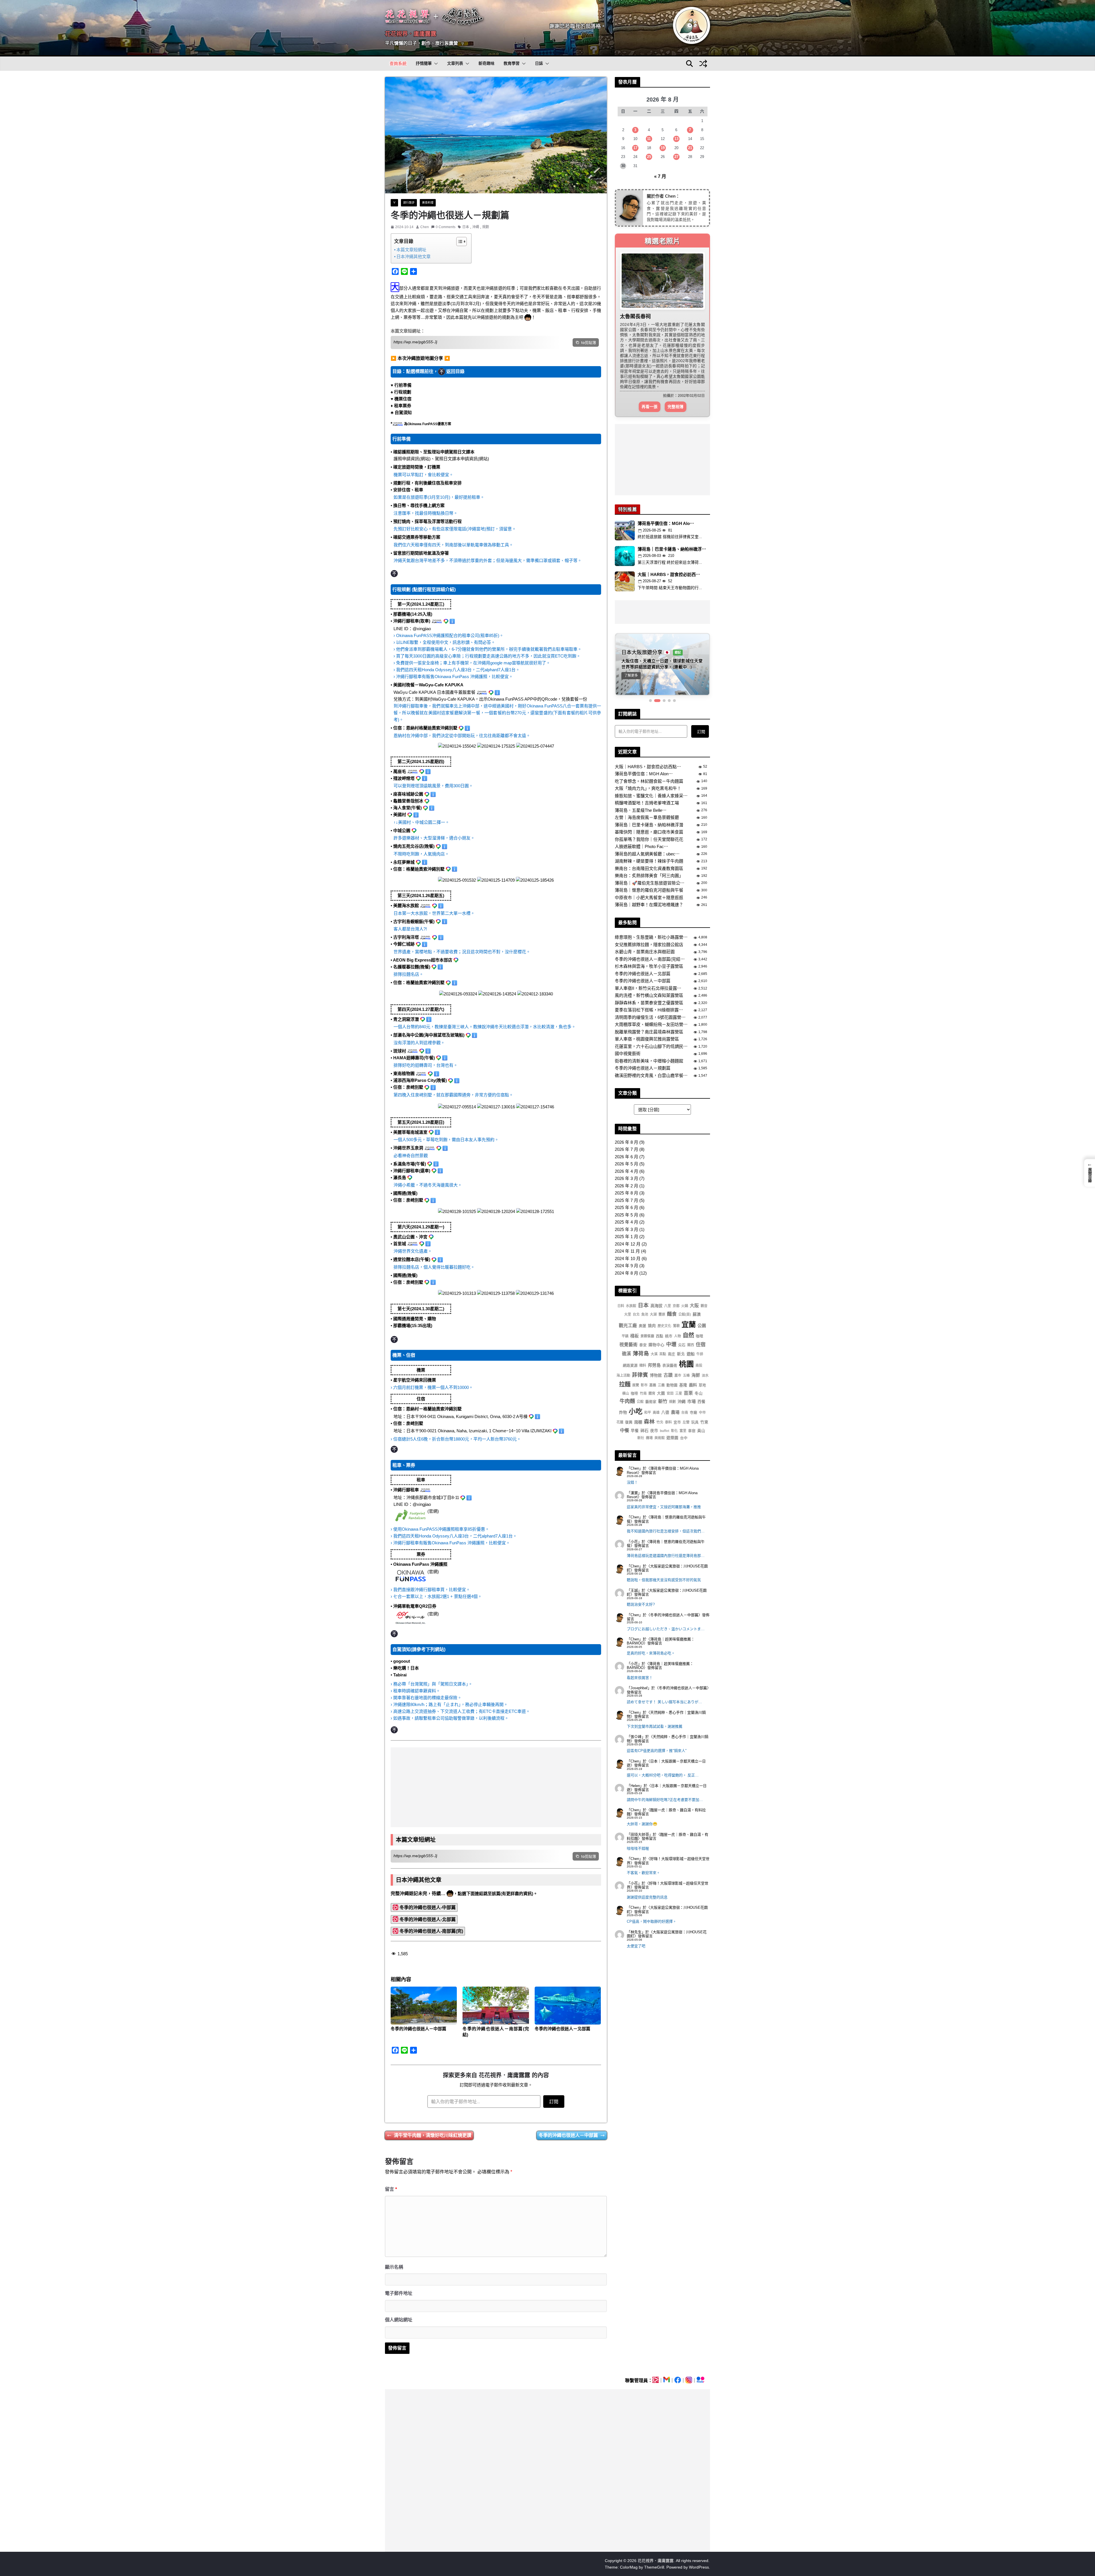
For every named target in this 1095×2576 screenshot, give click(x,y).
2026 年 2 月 (626, 1150)
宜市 (677, 1386)
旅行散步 (409, 203)
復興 (629, 1386)
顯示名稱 (394, 2267)
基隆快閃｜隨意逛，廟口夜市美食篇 (649, 796)
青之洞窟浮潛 (406, 1019)
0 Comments (446, 227)
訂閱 (554, 2102)
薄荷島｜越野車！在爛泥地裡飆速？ (649, 869)
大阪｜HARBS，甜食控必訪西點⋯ (648, 730)
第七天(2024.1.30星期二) (421, 1309)
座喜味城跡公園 (408, 794)
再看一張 (650, 370)
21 (690, 148)
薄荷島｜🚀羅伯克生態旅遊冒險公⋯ (650, 847)
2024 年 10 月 (628, 1222)
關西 (691, 1309)
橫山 (626, 1357)
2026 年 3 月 (626, 1142)
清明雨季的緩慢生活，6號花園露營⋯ (650, 981)
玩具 (695, 1386)
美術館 (660, 1402)
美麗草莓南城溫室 (410, 1132)
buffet (665, 1394)
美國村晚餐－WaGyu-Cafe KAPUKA (428, 685)
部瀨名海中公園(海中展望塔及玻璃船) (429, 1035)
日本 (466, 227)
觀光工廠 (628, 1289)
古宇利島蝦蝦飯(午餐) (414, 921)
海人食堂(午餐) (407, 808)
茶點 (663, 1318)
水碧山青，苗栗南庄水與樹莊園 (645, 916)
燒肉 (652, 1289)
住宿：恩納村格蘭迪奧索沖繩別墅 (425, 728)
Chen (425, 227)
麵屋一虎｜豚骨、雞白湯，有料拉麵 (666, 1776)
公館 (640, 1366)
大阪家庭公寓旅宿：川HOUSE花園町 (667, 1532)
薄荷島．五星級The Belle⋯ (641, 774)
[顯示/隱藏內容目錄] (459, 242)
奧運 (642, 1289)
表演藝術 (670, 1329)
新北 (681, 1318)
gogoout (402, 1661)
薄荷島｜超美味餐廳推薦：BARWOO (661, 1605)
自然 (688, 1299)
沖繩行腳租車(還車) (412, 1171)
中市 (702, 1376)
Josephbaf (639, 1652)
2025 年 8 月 (626, 1157)
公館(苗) (685, 1278)
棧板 (634, 1300)
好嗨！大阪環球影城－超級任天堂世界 (668, 1825)
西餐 (701, 1365)
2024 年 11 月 (627, 1215)
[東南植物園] (535, 1106)
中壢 (671, 1308)
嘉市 (678, 1339)
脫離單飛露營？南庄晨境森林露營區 (649, 996)
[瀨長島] (535, 1211)
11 (649, 139)
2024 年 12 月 (628, 1208)
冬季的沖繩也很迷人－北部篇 (562, 2029)
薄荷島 (641, 1317)
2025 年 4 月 (626, 1186)
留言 (391, 2189)
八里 (668, 1270)
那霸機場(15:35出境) (413, 1325)
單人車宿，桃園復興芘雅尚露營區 (647, 1003)
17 (635, 148)
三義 (661, 1349)
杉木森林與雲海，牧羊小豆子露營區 (649, 930)
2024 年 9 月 (626, 1229)
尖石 (682, 1309)
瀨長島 (400, 1178)
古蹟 (668, 1339)
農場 (675, 1376)
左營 (686, 1386)
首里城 (400, 1244)
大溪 (654, 1318)
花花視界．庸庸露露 (411, 34)
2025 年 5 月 (626, 1179)
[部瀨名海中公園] (457, 1106)
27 (676, 157)
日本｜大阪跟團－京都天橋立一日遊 (666, 1727)
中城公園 (402, 830)
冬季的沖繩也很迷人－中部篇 (418, 2029)
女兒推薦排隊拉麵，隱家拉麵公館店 (649, 908)
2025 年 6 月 (626, 1171)
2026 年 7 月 (626, 1113)
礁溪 (626, 1317)
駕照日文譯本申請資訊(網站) (462, 459)
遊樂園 (672, 1402)
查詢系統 (398, 63)
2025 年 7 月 (626, 1164)
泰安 (643, 1309)
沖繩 (476, 227)
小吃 (636, 1375)
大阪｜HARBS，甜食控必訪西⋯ (669, 538)
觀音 (704, 1270)
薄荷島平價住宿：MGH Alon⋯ (644, 738)
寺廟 (693, 1376)
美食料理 (428, 203)
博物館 (656, 1339)
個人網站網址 (399, 2320)
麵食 (672, 1278)
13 (676, 139)
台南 (685, 1376)
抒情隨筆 (424, 63)
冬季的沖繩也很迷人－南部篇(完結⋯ (650, 923)
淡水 (705, 1339)
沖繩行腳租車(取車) (412, 621)
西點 (660, 1300)
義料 (693, 1349)
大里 (628, 1278)
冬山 (699, 1357)
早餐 (635, 1394)
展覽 (636, 1349)
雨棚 (638, 1386)
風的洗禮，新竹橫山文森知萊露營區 (649, 959)
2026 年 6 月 (626, 1120)
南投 (699, 1329)
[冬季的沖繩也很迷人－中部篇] (424, 2006)
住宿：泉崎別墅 (408, 1087)
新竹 (663, 1365)
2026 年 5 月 (626, 1128)
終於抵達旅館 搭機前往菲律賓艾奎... (670, 500)
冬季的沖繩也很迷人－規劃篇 (643, 1032)
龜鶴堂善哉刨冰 (408, 801)
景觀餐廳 (647, 1300)
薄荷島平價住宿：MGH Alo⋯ (666, 487)
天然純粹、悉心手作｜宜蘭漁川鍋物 (666, 1678)
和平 (648, 1376)
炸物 (623, 1376)
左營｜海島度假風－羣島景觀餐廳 (647, 781)
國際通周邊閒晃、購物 (415, 1319)
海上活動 (623, 1339)
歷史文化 (664, 1289)
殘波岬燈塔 (404, 778)
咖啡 (634, 1357)
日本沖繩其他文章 (413, 256)
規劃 (486, 227)
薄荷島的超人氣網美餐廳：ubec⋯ (647, 818)
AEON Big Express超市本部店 (423, 960)
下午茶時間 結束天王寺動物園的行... (670, 551)
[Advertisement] (496, 1787)
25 (649, 157)
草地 (702, 1349)
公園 (702, 1289)
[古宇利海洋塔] (497, 993)
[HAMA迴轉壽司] (496, 1106)
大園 (661, 1357)
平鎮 (625, 1300)
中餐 (624, 1394)
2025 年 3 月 (626, 1193)
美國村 (400, 815)
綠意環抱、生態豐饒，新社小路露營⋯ (651, 901)
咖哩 (699, 1300)
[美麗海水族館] (458, 993)
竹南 (643, 1357)
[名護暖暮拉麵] (535, 993)
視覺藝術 (628, 1308)
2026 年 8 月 (626, 1106)
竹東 (704, 1386)
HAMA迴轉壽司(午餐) (414, 1058)
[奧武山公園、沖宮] (457, 1292)
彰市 (644, 1349)
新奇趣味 (486, 63)
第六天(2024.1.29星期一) (421, 1227)
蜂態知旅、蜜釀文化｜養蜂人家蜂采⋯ (651, 759)
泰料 (668, 1386)
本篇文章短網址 (411, 250)
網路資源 (630, 1329)
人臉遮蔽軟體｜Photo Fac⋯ (641, 810)
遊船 (691, 1317)
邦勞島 (654, 1329)
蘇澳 (697, 1278)
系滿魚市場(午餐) (410, 1164)
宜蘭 (689, 1288)
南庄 (672, 1318)
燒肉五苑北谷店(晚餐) (414, 846)
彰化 (674, 1394)
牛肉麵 (627, 1365)
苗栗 (688, 1357)
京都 (676, 1270)
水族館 (631, 1270)
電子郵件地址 (399, 2293)
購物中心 (656, 1309)
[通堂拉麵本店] (535, 1292)
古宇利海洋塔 (406, 937)
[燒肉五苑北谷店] (535, 879)
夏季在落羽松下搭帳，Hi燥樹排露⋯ (649, 974)
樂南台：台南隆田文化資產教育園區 (649, 832)
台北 (636, 1278)
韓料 (643, 1329)
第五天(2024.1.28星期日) (421, 1122)
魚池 (645, 1278)
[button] (435, 64)
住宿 (701, 1308)
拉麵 (625, 1348)
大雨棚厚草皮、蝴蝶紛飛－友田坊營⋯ (651, 988)
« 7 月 (660, 176)
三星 (679, 1357)
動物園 (672, 1349)
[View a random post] (703, 64)
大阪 (694, 1269)
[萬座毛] (457, 879)
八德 (665, 1376)
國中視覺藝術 (628, 1017)
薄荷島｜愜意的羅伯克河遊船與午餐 (649, 854)
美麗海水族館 (406, 905)
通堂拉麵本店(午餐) (412, 1259)
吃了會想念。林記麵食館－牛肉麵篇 (649, 745)
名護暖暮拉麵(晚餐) (412, 967)
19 (663, 148)
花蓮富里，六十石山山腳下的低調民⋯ (651, 1010)
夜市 (654, 1394)
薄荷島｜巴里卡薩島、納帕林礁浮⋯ (672, 513)
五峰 (686, 1339)
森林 (649, 1385)
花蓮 (620, 1386)
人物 (678, 1300)
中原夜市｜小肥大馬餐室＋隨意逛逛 (649, 861)
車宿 (692, 1394)
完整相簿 (676, 370)
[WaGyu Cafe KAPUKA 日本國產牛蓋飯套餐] (496, 745)
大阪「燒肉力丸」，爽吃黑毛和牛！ (648, 752)
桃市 (669, 1300)
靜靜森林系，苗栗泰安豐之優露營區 (649, 967)
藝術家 (651, 1366)
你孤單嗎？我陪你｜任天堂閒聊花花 (649, 803)
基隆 (683, 1349)
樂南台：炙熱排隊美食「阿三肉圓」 (649, 839)
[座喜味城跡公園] (496, 879)
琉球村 (400, 1051)
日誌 (539, 63)
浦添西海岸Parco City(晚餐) (420, 1080)
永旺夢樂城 (404, 862)
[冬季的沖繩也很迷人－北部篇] (568, 2006)
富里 (683, 1394)
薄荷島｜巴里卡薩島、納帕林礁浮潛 (649, 788)
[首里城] (496, 1292)
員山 (701, 1394)
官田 (670, 1357)
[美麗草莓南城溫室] (457, 1211)
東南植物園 (404, 1073)
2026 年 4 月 (626, 1135)
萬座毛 (400, 771)
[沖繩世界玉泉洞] (496, 1211)
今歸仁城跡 (404, 944)
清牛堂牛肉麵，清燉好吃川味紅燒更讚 (433, 2135)
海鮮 (696, 1339)
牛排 (700, 1318)
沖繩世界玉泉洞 (408, 1148)
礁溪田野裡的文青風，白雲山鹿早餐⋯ (651, 1039)
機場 (649, 1402)
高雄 (656, 1376)
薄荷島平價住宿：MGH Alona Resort (663, 1434)
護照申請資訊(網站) (412, 459)
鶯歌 (676, 1289)
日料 (621, 1270)
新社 (641, 1402)
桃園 (686, 1328)
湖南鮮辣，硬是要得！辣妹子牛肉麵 (649, 825)
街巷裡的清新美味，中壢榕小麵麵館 (649, 1025)
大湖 (653, 1278)
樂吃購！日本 (406, 1668)
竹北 (660, 1386)
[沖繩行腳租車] (457, 745)
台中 (684, 1402)
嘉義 (653, 1349)
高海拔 (656, 1269)
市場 (692, 1365)
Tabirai (400, 1675)
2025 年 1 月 (626, 1200)
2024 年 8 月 (626, 1237)
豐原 (662, 1278)
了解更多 (631, 639)
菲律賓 (640, 1339)
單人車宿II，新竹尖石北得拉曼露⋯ (648, 952)
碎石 (644, 1394)
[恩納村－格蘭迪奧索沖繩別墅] (535, 745)
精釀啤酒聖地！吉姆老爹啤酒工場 (647, 767)
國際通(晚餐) (405, 1193)
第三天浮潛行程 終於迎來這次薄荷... (670, 526)
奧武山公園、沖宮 (410, 1237)
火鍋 (685, 1270)
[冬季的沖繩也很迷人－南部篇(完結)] (496, 2006)
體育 (652, 1357)
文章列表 (455, 63)
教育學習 (512, 63)
